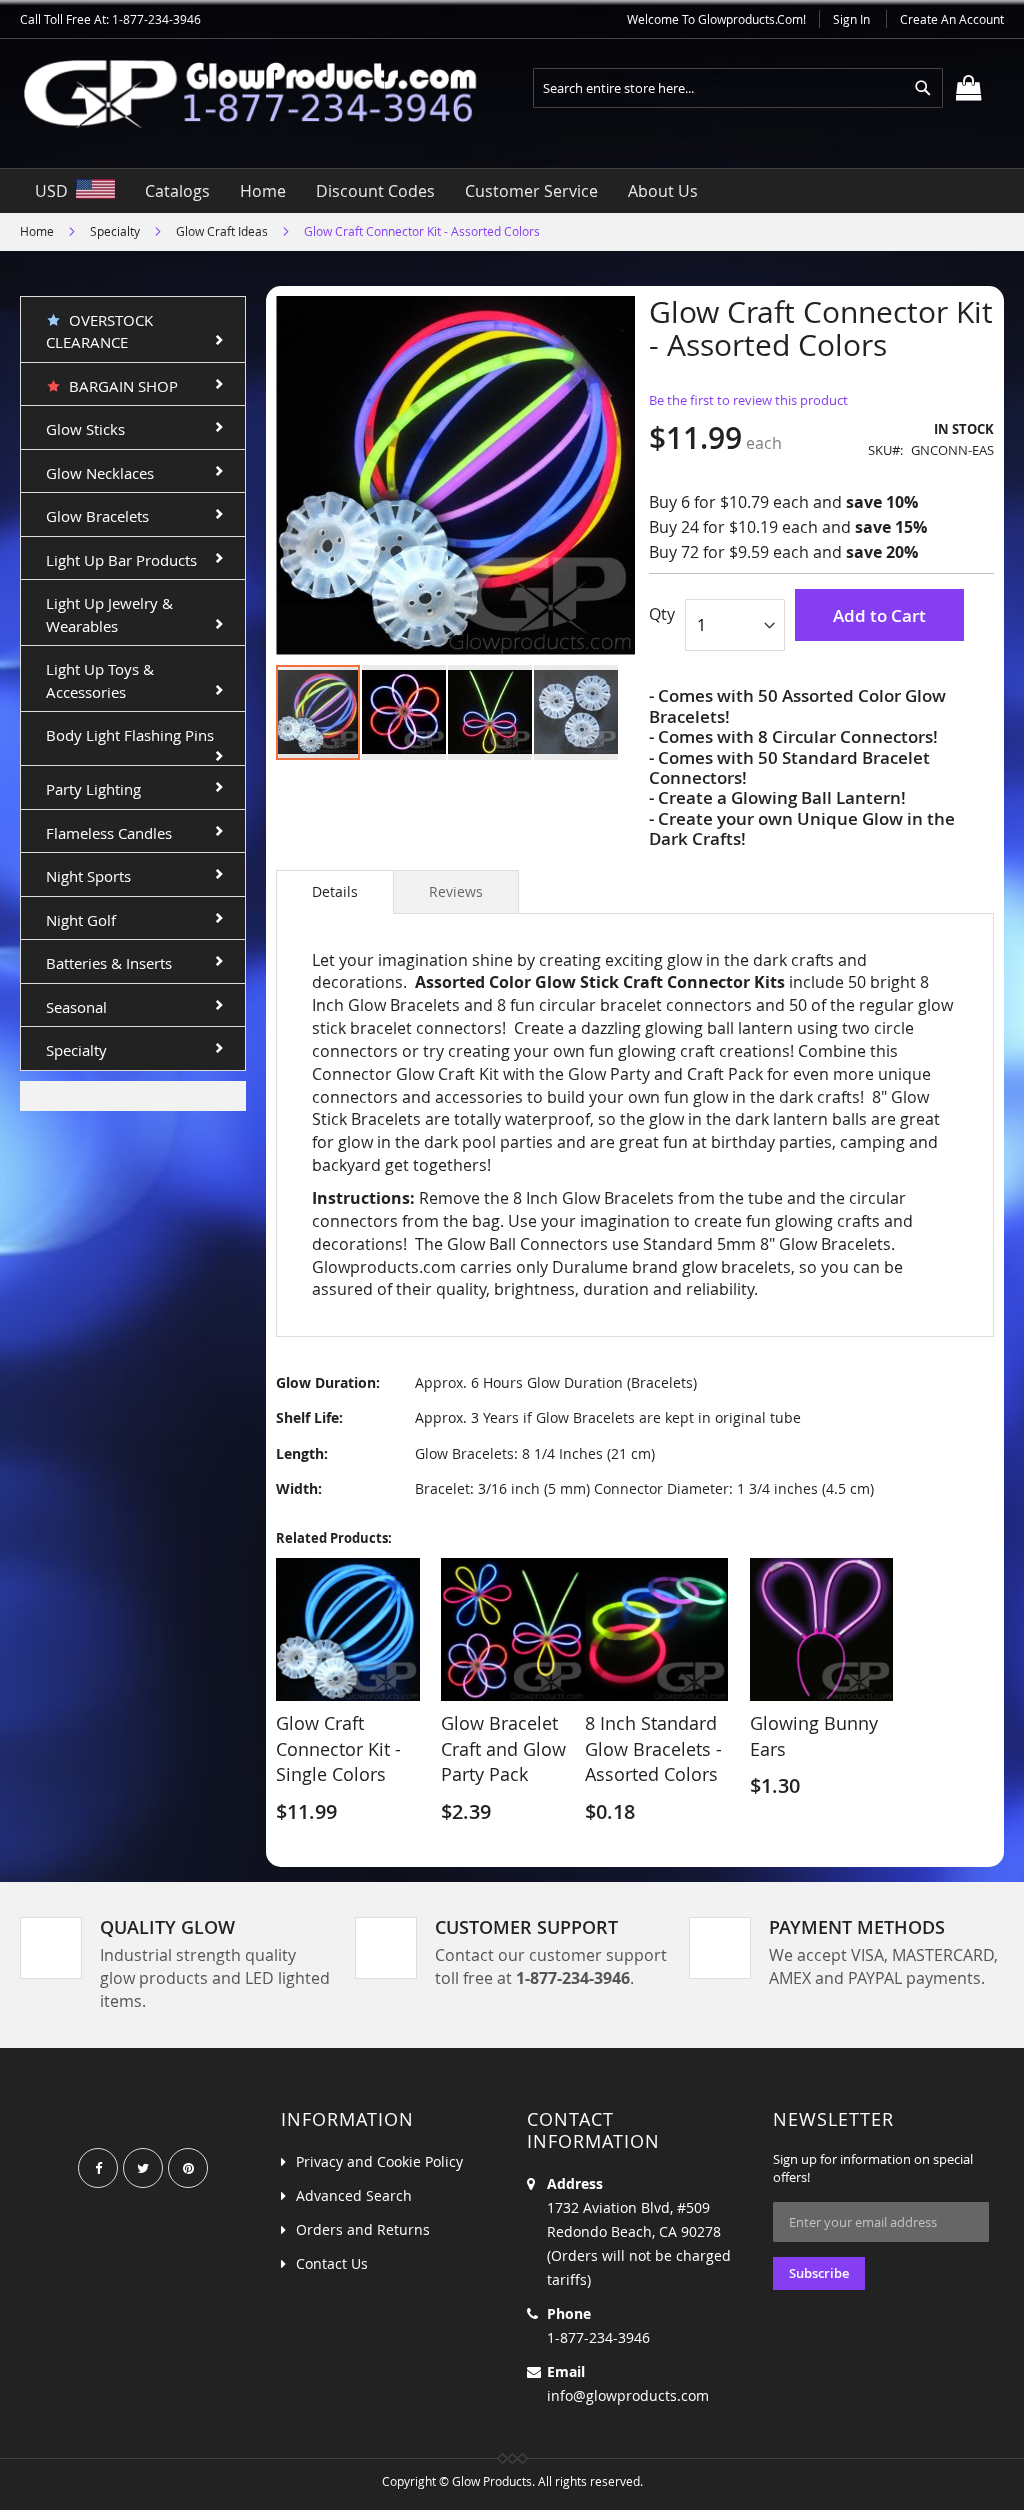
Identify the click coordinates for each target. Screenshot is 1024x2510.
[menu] (512, 191)
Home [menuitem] (263, 191)
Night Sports (88, 876)
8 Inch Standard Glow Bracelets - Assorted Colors (653, 1748)
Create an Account (952, 19)
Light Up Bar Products (121, 560)
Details (335, 891)
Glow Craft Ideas (222, 231)
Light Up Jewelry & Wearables (109, 614)
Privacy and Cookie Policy (379, 2161)
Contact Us (332, 2263)
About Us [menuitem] (663, 191)
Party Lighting (93, 789)
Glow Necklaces (100, 473)
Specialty (115, 231)
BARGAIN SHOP (119, 386)
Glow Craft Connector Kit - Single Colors (338, 1748)
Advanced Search (354, 2195)
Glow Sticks (85, 429)
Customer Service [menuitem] (531, 191)
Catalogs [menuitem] (177, 191)
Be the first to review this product (748, 400)
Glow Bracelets (97, 516)
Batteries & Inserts (109, 963)
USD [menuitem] (55, 191)
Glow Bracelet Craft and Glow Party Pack (503, 1748)
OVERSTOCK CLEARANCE (99, 331)
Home (37, 231)
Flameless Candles (109, 833)
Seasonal (76, 1007)
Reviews (456, 891)
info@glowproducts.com (628, 2395)
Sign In (851, 19)
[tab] (335, 892)
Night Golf (81, 920)
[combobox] (738, 88)
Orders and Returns (363, 2229)
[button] (405, 712)
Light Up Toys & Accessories (100, 680)
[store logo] (266, 93)
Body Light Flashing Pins (130, 735)
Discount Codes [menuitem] (375, 191)
